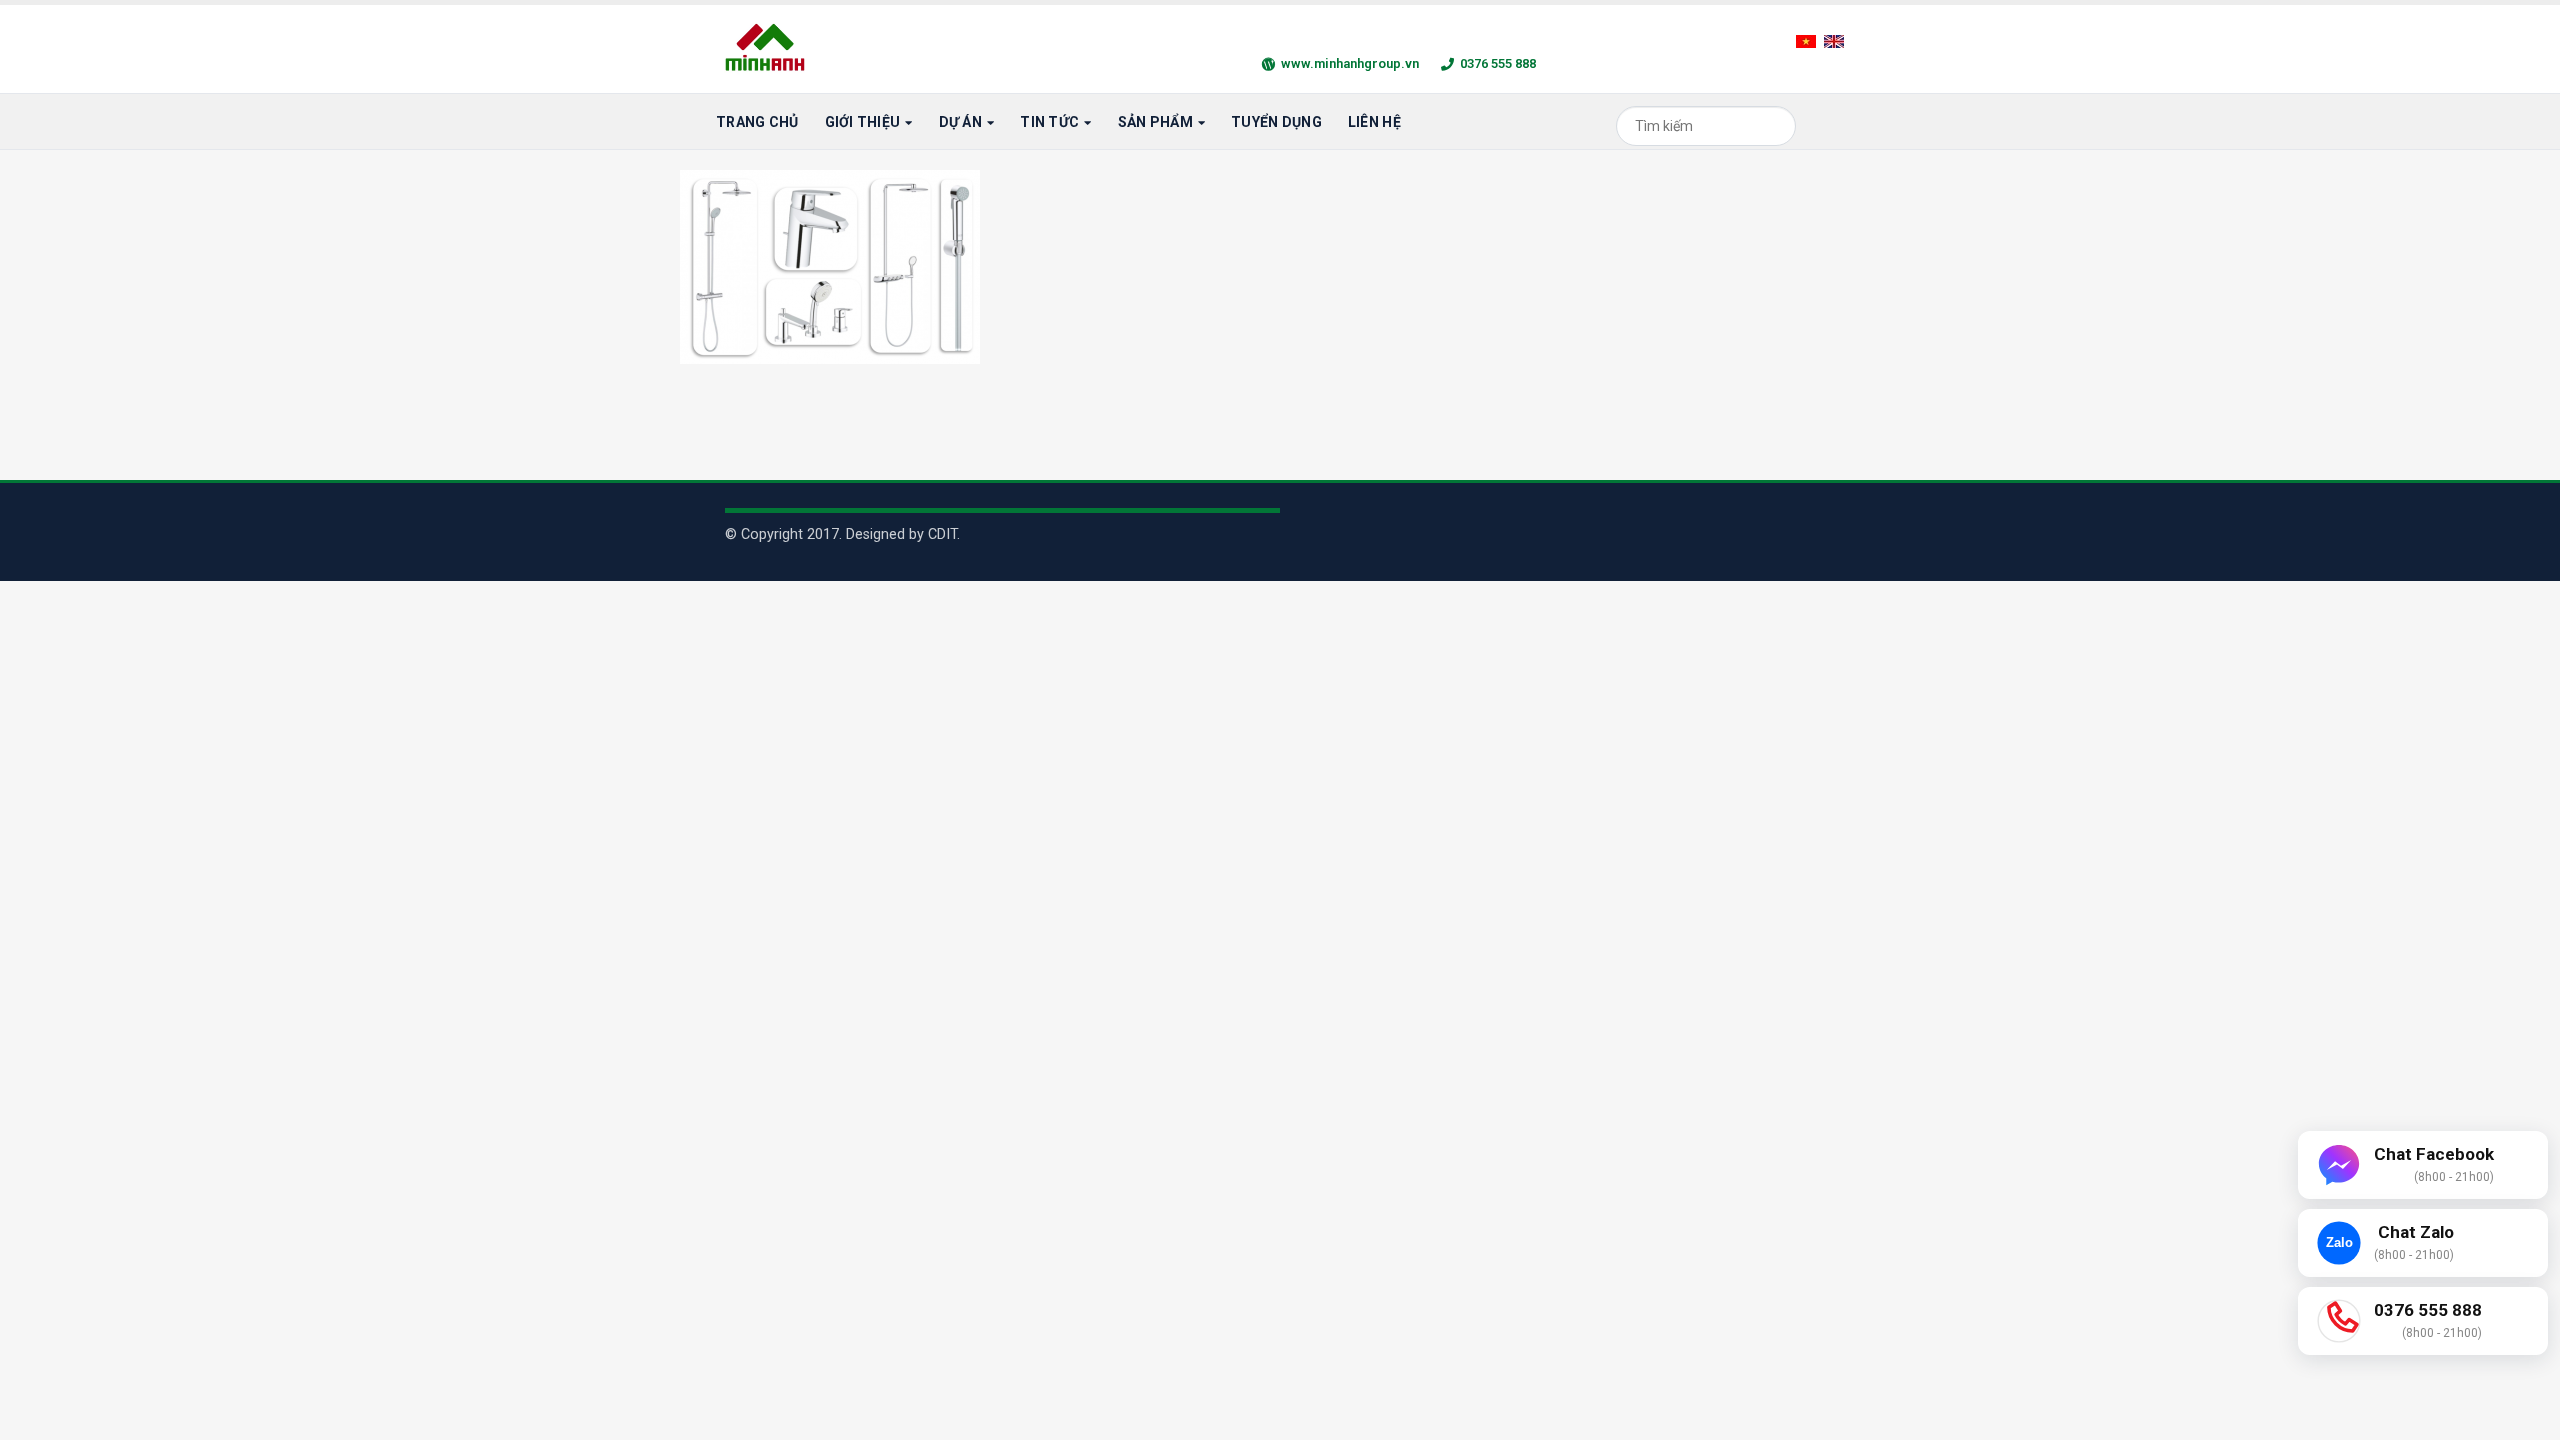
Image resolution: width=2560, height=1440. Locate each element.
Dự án (960, 122)
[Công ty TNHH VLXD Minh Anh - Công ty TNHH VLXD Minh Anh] (768, 49)
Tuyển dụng (1276, 122)
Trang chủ (757, 122)
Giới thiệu (863, 122)
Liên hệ (1374, 122)
